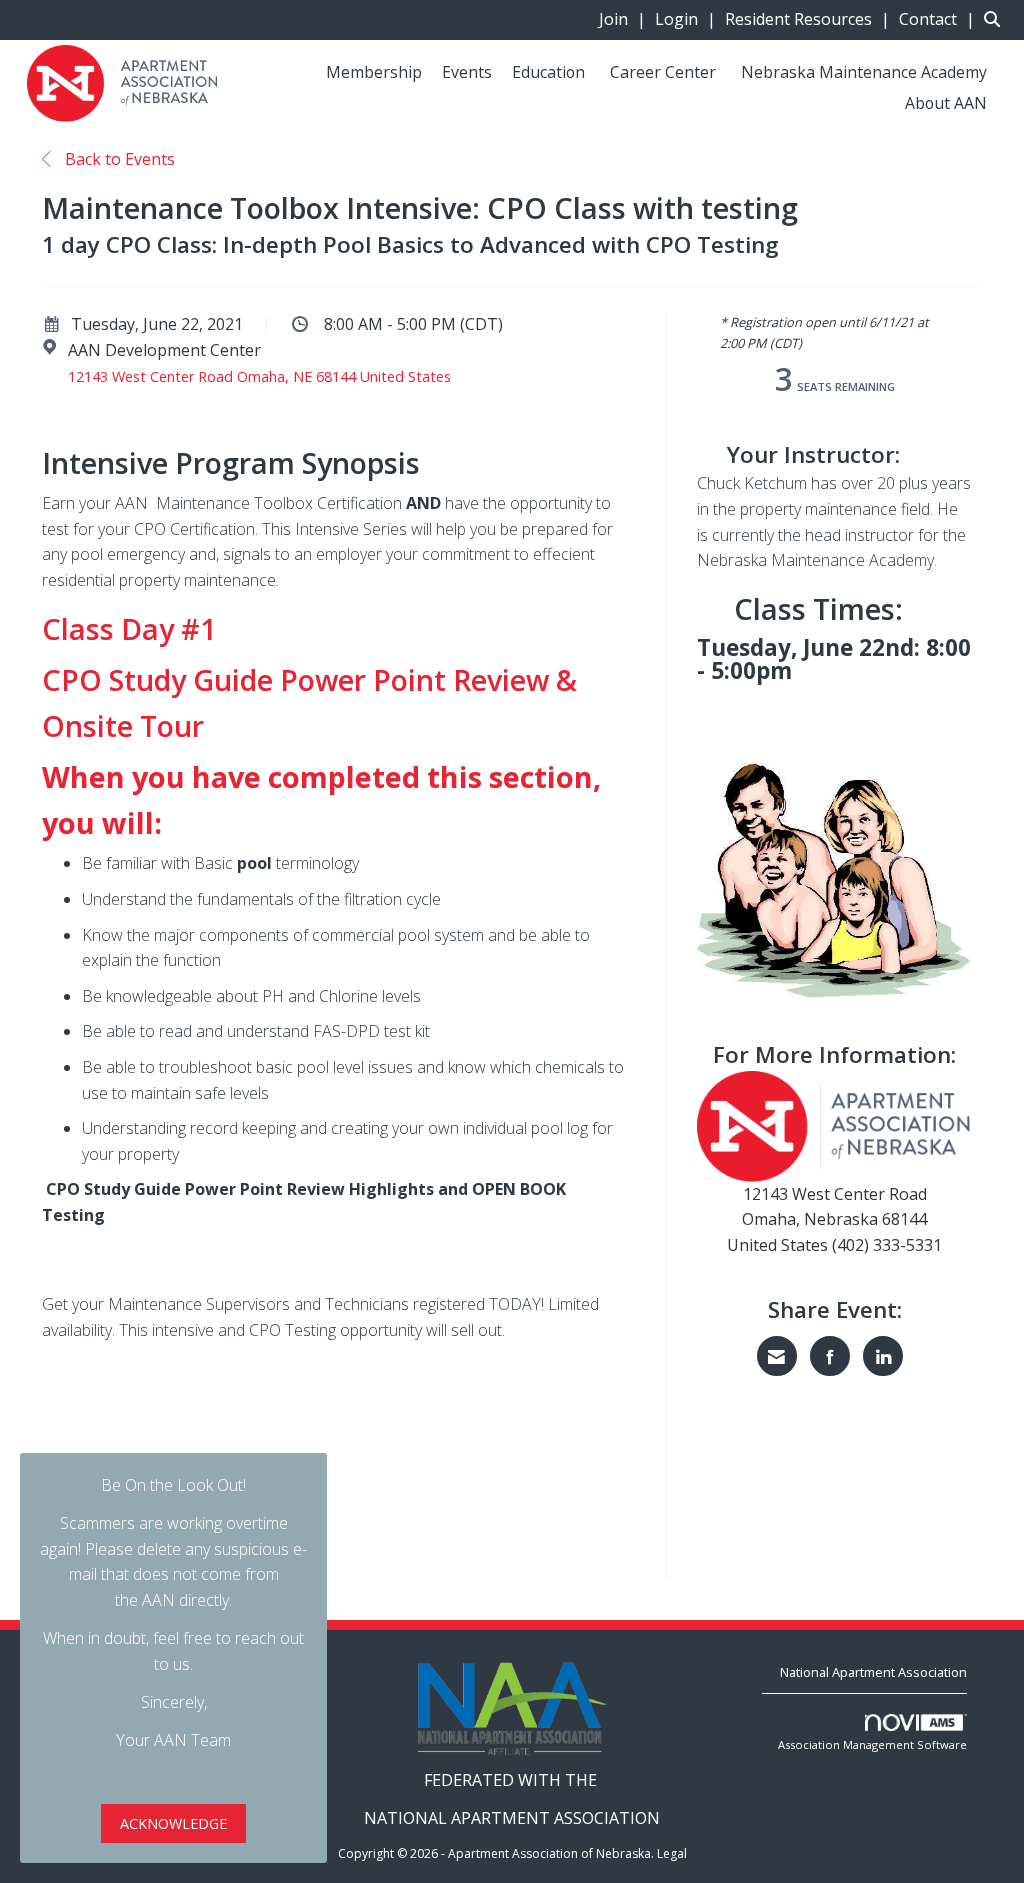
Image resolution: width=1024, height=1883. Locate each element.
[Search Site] (996, 19)
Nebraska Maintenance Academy (864, 72)
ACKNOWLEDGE (173, 1823)
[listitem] (625, 19)
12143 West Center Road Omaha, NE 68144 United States (259, 376)
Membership (374, 72)
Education (548, 72)
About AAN (946, 103)
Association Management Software (872, 1744)
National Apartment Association (873, 1672)
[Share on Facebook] (830, 1356)
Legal (672, 1853)
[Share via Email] (777, 1356)
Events (467, 72)
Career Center (663, 72)
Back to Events (118, 159)
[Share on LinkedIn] (883, 1356)
